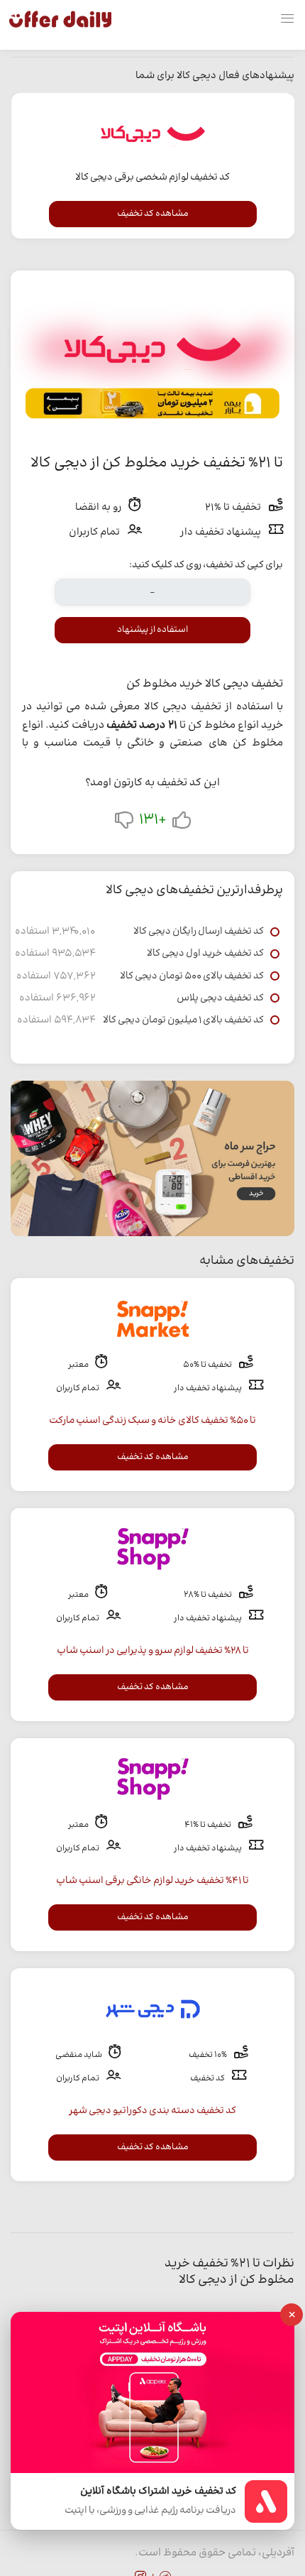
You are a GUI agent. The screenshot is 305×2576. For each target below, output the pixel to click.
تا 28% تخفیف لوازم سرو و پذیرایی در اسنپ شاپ (153, 1651)
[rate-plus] (182, 823)
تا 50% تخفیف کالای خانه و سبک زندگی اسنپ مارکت (152, 1421)
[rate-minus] (124, 823)
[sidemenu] (287, 19)
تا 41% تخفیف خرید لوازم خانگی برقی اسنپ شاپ (152, 1881)
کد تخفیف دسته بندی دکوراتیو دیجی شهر (152, 2111)
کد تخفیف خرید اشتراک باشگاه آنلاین (158, 2492)
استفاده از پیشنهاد (152, 630)
